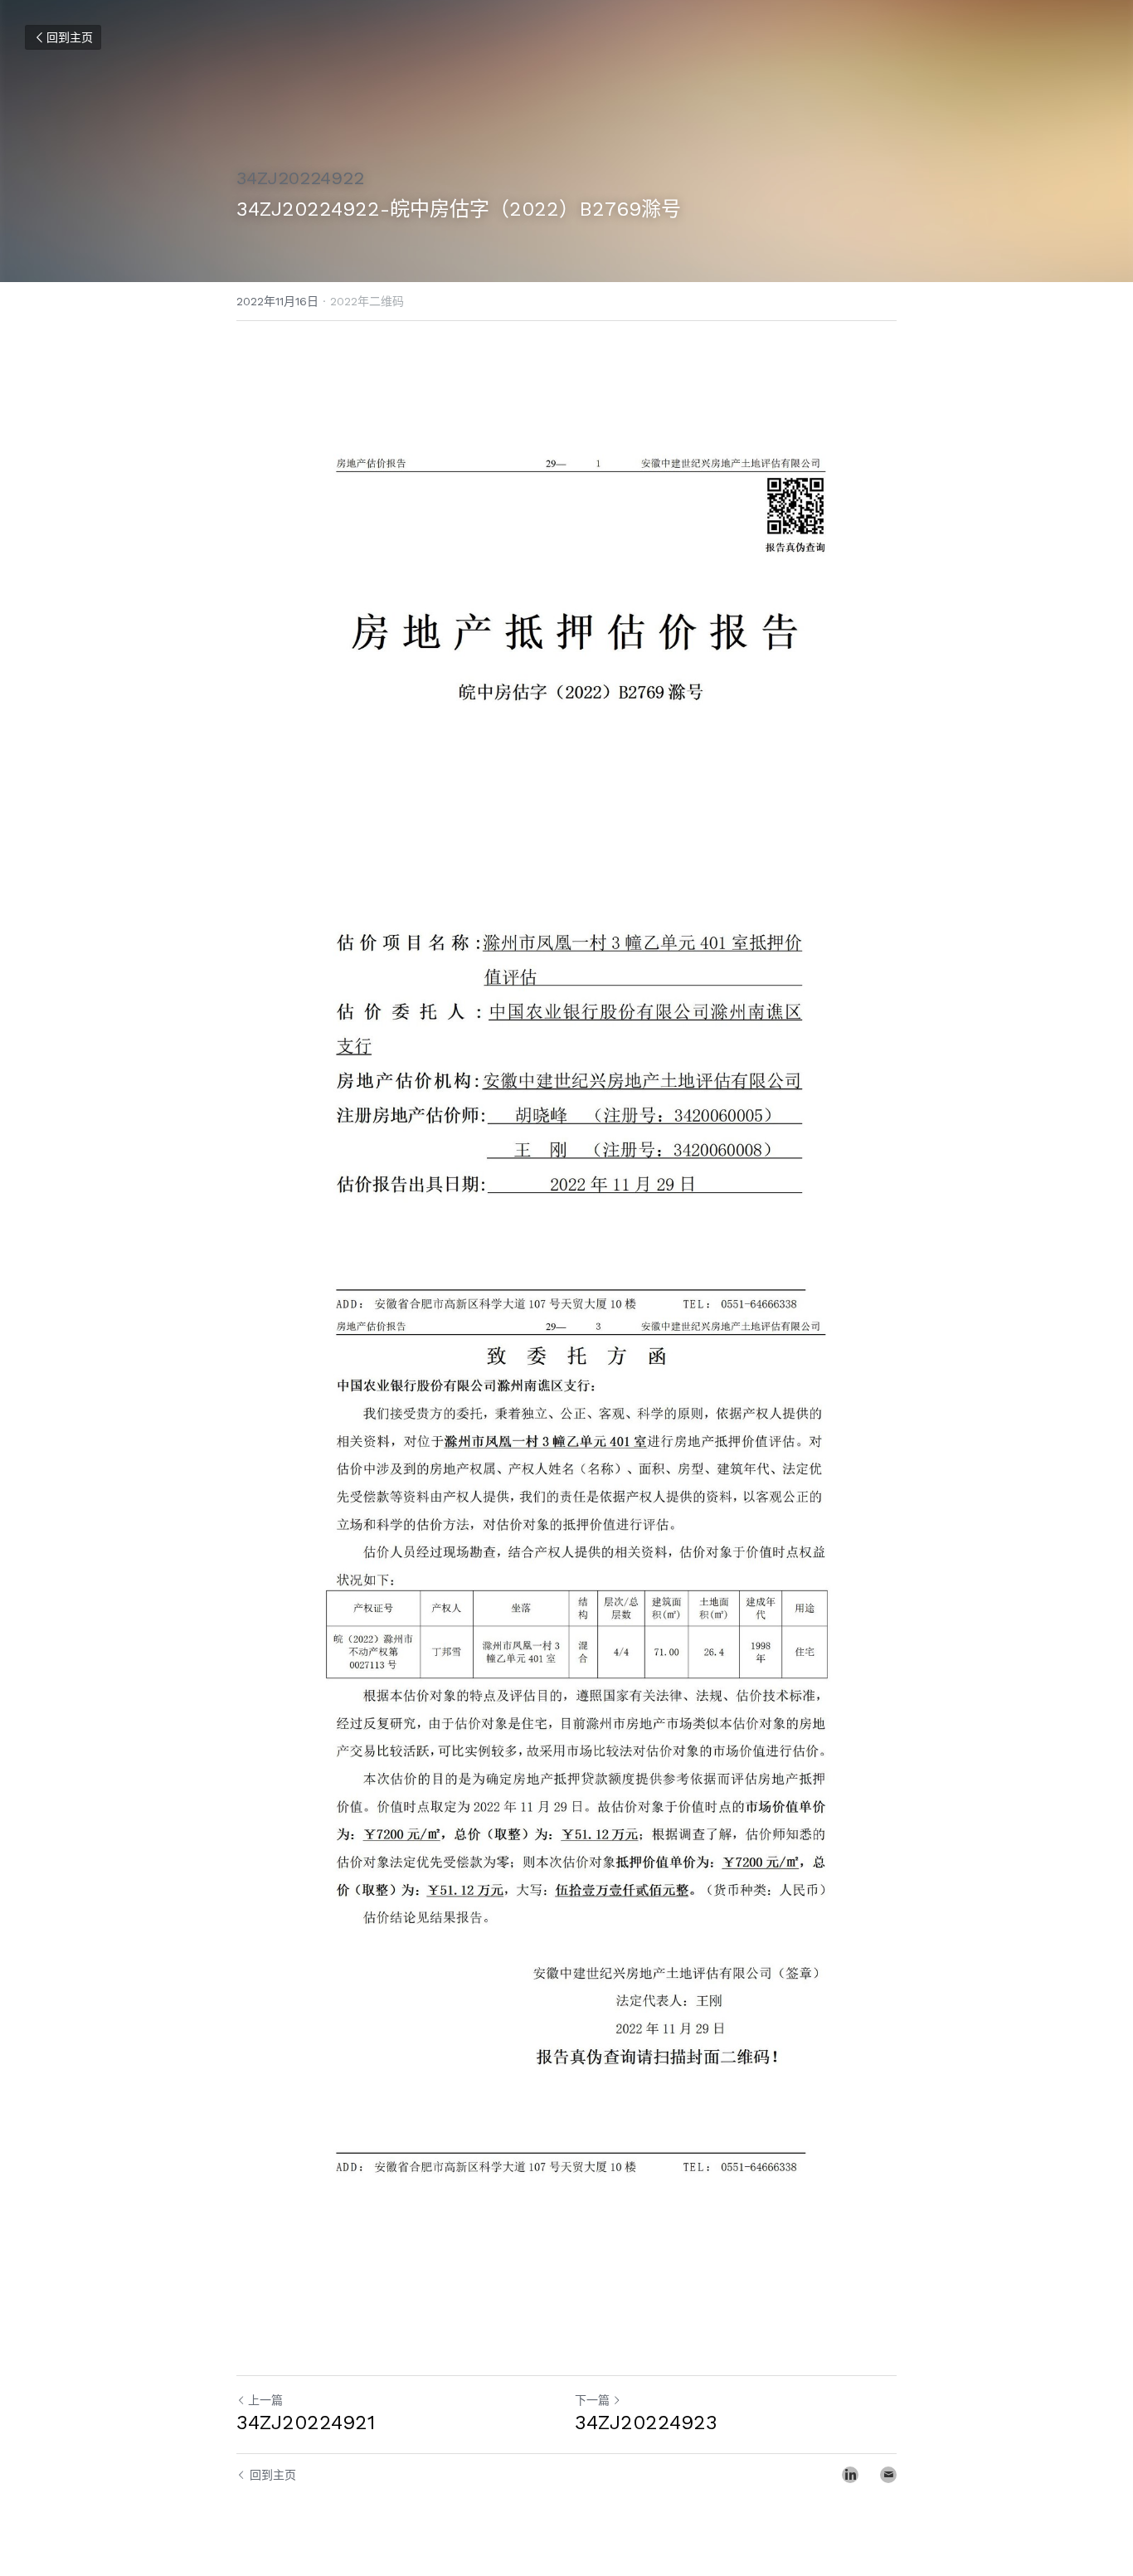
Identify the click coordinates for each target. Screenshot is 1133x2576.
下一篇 (592, 2400)
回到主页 (70, 37)
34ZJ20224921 (306, 2423)
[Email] (888, 2475)
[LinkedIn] (850, 2475)
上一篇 (265, 2400)
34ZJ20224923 (646, 2423)
